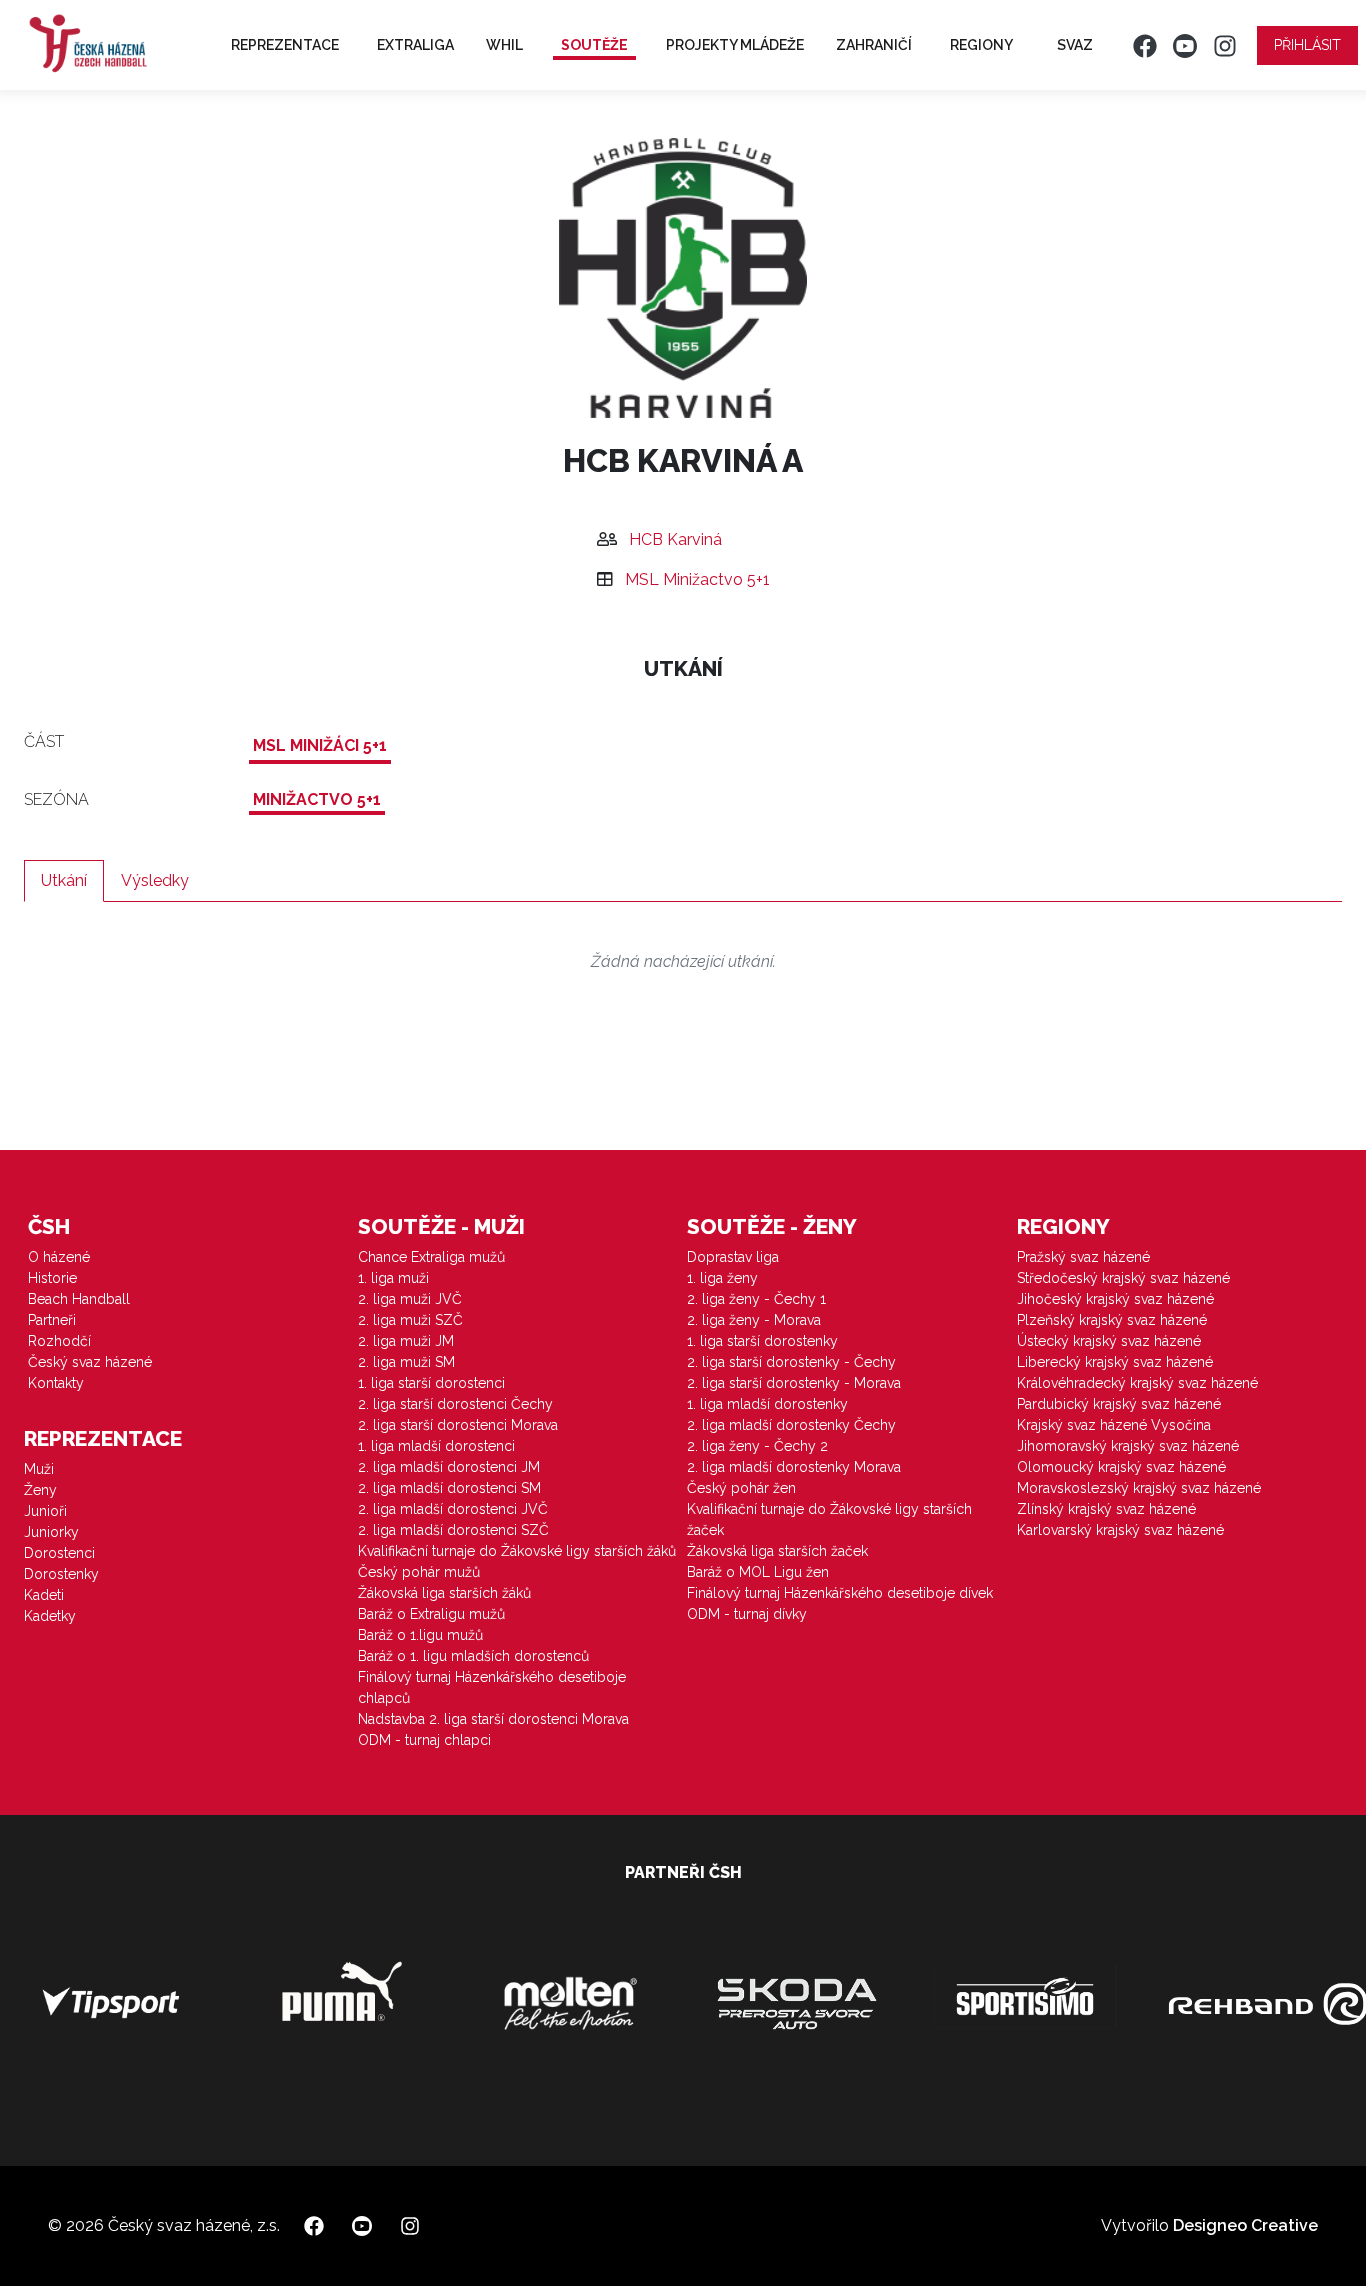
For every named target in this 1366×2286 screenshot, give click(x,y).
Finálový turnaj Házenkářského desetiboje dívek (840, 1593)
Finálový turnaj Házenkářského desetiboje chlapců (492, 1687)
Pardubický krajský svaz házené (1119, 1404)
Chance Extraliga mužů (431, 1257)
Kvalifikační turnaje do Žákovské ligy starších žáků (517, 1551)
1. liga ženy (722, 1278)
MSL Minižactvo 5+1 (697, 579)
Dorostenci (59, 1553)
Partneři (52, 1320)
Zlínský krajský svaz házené (1106, 1509)
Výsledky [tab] (155, 880)
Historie (52, 1278)
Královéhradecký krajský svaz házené (1137, 1383)
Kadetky (50, 1616)
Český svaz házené (90, 1362)
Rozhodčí (59, 1341)
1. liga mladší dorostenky (767, 1404)
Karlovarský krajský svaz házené (1120, 1530)
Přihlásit (1307, 45)
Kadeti (44, 1595)
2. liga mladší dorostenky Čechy (791, 1425)
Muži (39, 1469)
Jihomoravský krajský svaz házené (1128, 1446)
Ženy (40, 1490)
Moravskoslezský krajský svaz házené (1139, 1488)
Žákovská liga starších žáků (444, 1593)
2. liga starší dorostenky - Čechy (791, 1362)
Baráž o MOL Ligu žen (758, 1572)
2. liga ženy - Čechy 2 (757, 1446)
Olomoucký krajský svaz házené (1121, 1467)
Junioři (45, 1511)
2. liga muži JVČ (410, 1299)
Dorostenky (61, 1574)
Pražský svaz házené (1083, 1257)
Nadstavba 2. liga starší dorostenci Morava (493, 1719)
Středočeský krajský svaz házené (1123, 1278)
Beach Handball (79, 1299)
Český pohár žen (741, 1488)
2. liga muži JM (406, 1341)
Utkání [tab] (64, 880)
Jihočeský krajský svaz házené (1115, 1299)
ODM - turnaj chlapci (424, 1740)
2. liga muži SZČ (410, 1320)
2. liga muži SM (406, 1362)
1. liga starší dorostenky (762, 1341)
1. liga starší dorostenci (431, 1383)
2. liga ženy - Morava (754, 1320)
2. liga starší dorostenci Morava (458, 1425)
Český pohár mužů (419, 1572)
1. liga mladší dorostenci (436, 1446)
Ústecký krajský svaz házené (1109, 1341)
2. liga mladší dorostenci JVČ (453, 1509)
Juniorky (51, 1532)
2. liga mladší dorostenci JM (449, 1467)
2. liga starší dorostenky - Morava (794, 1383)
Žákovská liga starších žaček (777, 1551)
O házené (59, 1257)
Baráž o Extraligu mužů (431, 1614)
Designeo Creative (1245, 2225)
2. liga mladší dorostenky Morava (794, 1467)
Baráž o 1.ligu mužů (420, 1635)
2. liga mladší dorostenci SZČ (453, 1530)
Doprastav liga (733, 1257)
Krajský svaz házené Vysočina (1114, 1425)
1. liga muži (393, 1278)
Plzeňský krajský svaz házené (1112, 1320)
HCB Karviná (675, 539)
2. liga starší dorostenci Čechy (455, 1404)
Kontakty (56, 1383)
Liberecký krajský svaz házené (1115, 1362)
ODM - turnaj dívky (747, 1614)
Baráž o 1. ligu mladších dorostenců (473, 1656)
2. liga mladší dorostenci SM (449, 1488)
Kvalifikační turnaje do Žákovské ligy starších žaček (829, 1519)
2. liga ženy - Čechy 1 (756, 1299)
